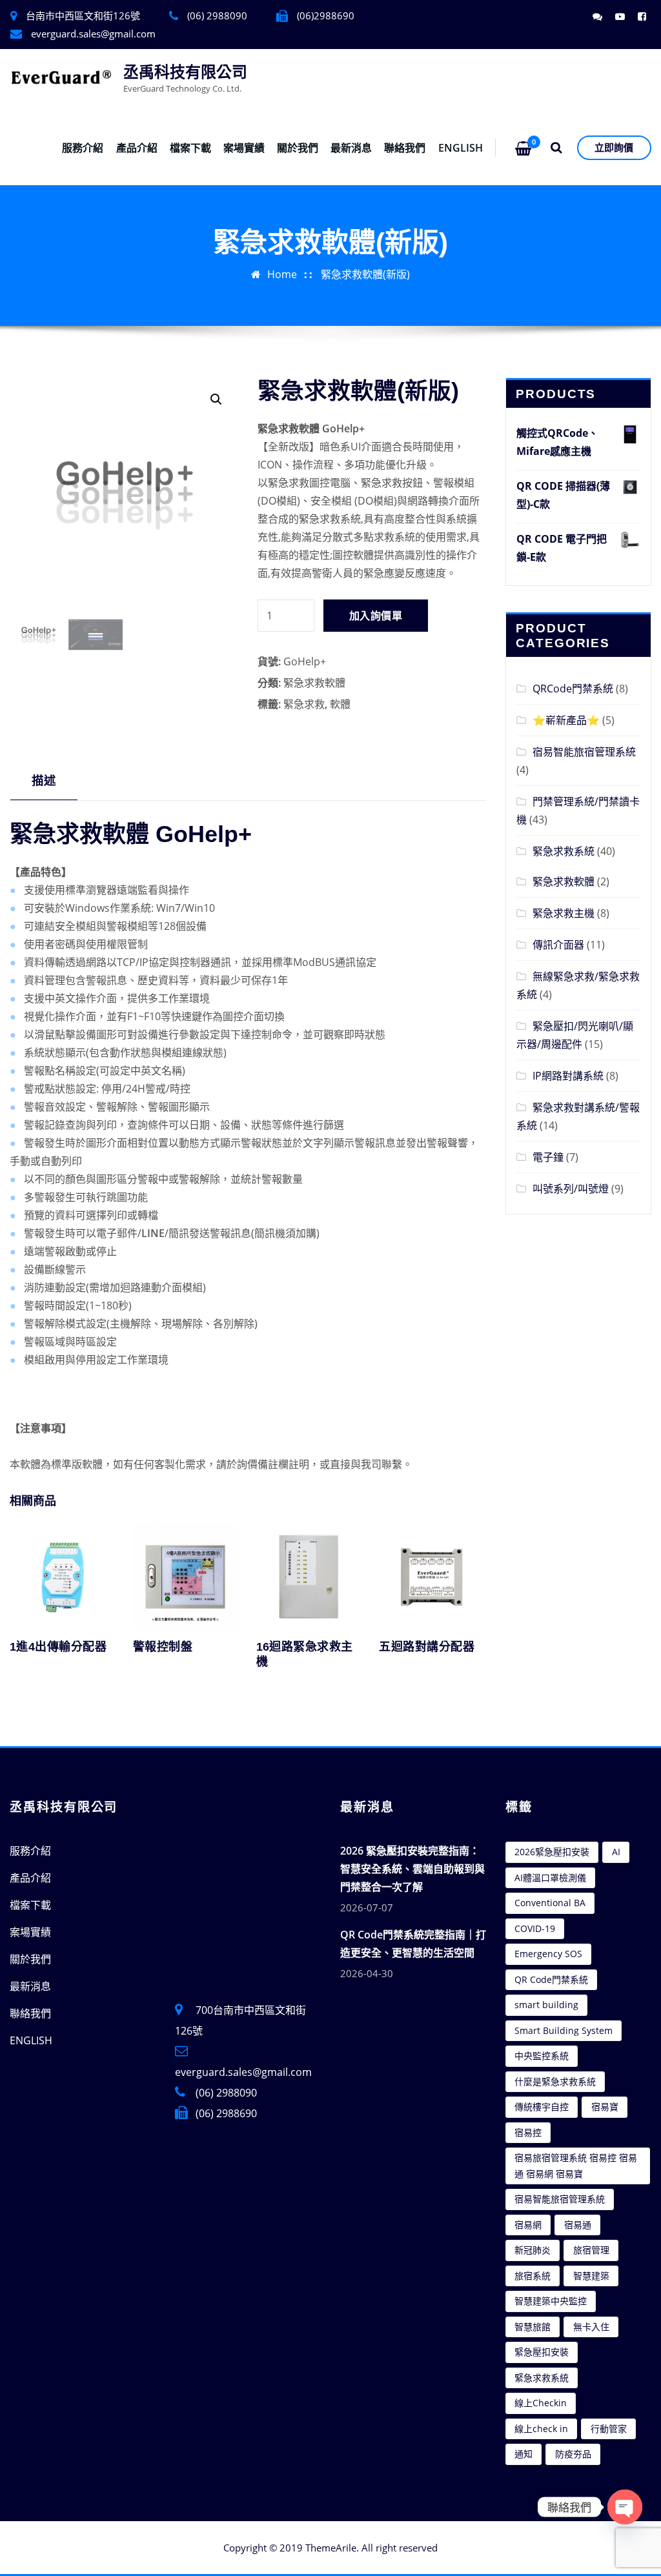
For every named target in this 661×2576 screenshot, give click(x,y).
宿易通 (578, 2225)
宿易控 (528, 2132)
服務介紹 (83, 148)
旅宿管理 (591, 2250)
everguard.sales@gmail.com (93, 34)
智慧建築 (591, 2276)
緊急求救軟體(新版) (365, 274)
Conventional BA (550, 1903)
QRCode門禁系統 (573, 689)
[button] (216, 399)
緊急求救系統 (564, 851)
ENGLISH (461, 148)
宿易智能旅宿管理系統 (584, 752)
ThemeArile (331, 2548)
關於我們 (298, 148)
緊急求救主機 (564, 913)
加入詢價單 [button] (135, 1668)
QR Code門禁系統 (551, 1979)
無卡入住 (591, 2327)
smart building (546, 2005)
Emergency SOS (548, 1954)
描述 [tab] (44, 780)
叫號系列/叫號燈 (571, 1189)
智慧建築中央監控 (551, 2301)
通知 (524, 2454)
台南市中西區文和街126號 (83, 15)
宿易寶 (605, 2107)
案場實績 (244, 148)
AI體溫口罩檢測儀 (550, 1877)
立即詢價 (614, 147)
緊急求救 (304, 704)
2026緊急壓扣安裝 (552, 1852)
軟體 (340, 704)
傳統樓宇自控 (542, 2107)
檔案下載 (190, 148)
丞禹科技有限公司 (185, 72)
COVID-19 (535, 1928)
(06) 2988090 (226, 2093)
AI (616, 1852)
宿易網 (528, 2225)
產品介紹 (137, 148)
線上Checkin (541, 2403)
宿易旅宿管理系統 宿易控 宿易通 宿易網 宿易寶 (576, 2166)
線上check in (541, 2429)
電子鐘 (548, 1157)
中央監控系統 (542, 2056)
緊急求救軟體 (314, 683)
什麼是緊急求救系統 (555, 2081)
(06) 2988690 (226, 2113)
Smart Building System (564, 2030)
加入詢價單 (376, 616)
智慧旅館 (533, 2327)
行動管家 (609, 2429)
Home (282, 274)
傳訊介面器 (558, 945)
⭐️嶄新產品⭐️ (566, 720)
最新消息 (351, 148)
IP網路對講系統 (568, 1076)
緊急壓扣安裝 (542, 2352)
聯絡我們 (405, 148)
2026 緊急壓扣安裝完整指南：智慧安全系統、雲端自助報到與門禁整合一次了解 (412, 1869)
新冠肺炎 (533, 2250)
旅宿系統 (533, 2276)
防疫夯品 (573, 2454)
